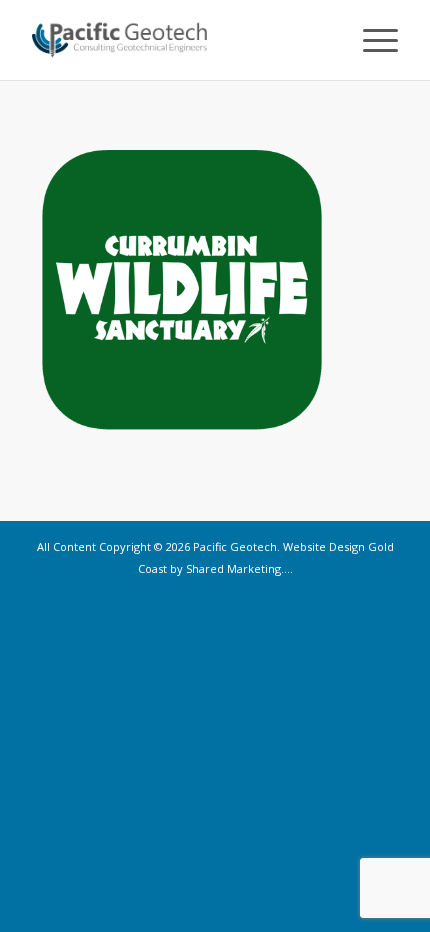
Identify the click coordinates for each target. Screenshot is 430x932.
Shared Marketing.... (239, 568)
